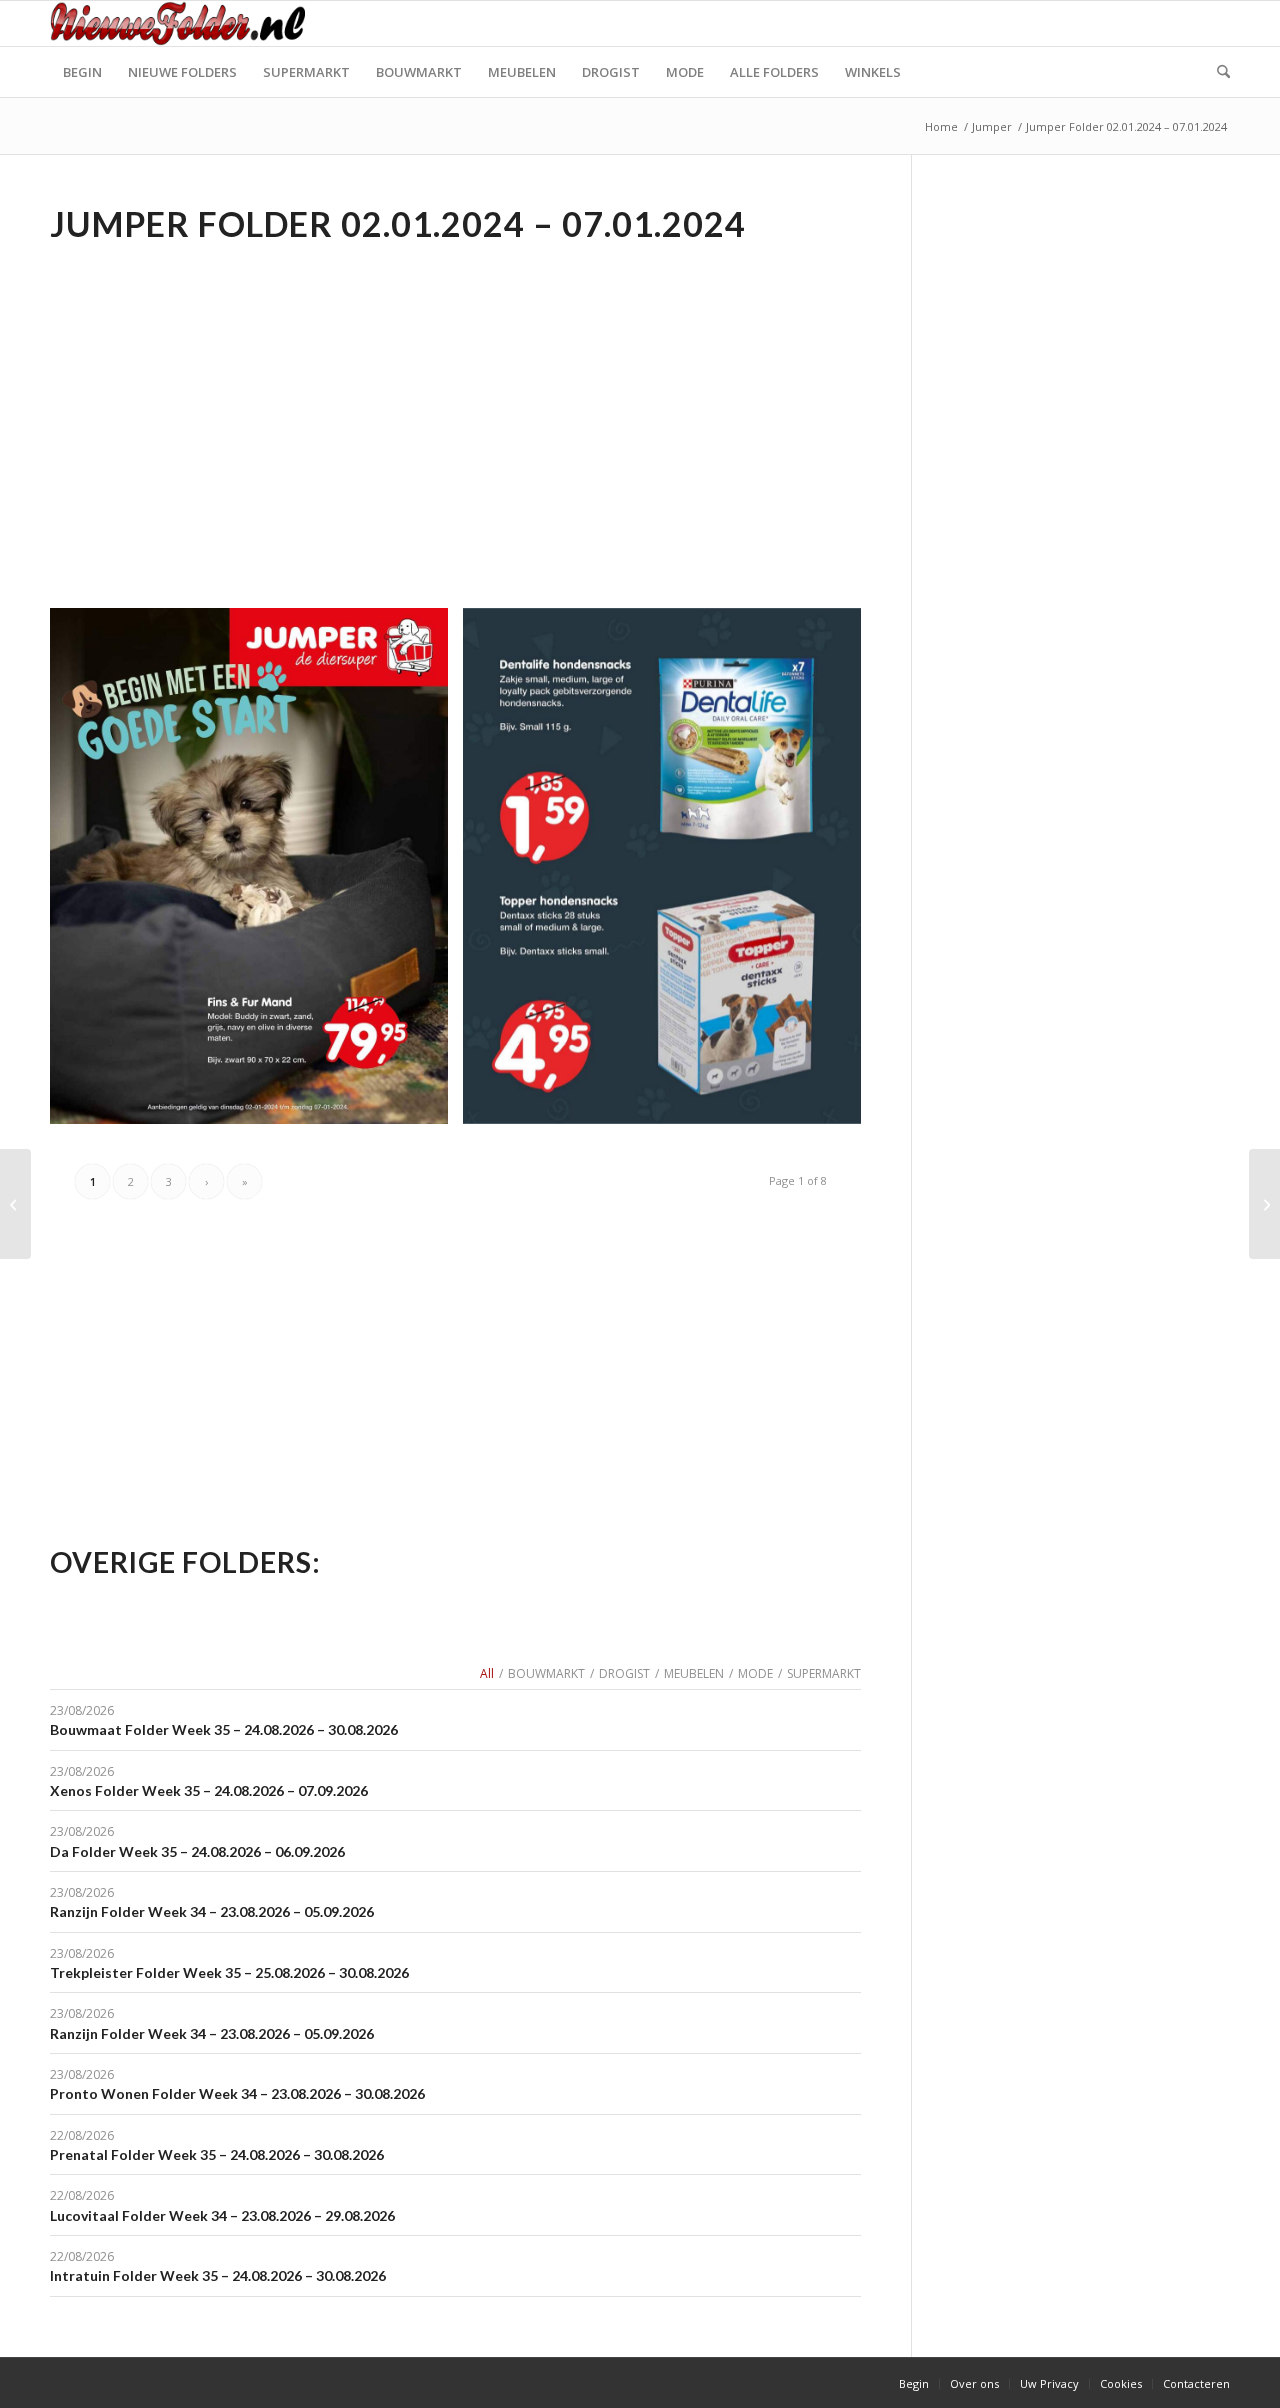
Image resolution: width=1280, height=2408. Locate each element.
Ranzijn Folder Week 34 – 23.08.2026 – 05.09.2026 (212, 1911)
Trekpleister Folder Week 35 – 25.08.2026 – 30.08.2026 (229, 1972)
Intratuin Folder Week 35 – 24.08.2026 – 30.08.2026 (218, 2275)
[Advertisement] (218, 396)
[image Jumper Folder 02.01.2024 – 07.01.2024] (256, 873)
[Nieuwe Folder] (184, 23)
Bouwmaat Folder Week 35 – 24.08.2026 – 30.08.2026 (224, 1729)
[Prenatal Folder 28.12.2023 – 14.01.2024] (15, 1204)
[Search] (1217, 72)
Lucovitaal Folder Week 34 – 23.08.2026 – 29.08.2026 (222, 2215)
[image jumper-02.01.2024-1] (669, 873)
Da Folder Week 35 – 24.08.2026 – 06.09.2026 (197, 1851)
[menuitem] (82, 72)
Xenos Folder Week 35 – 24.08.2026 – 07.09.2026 (209, 1790)
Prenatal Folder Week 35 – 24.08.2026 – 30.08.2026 (217, 2154)
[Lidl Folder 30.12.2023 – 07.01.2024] (1264, 1204)
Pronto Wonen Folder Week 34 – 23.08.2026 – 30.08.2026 (237, 2093)
